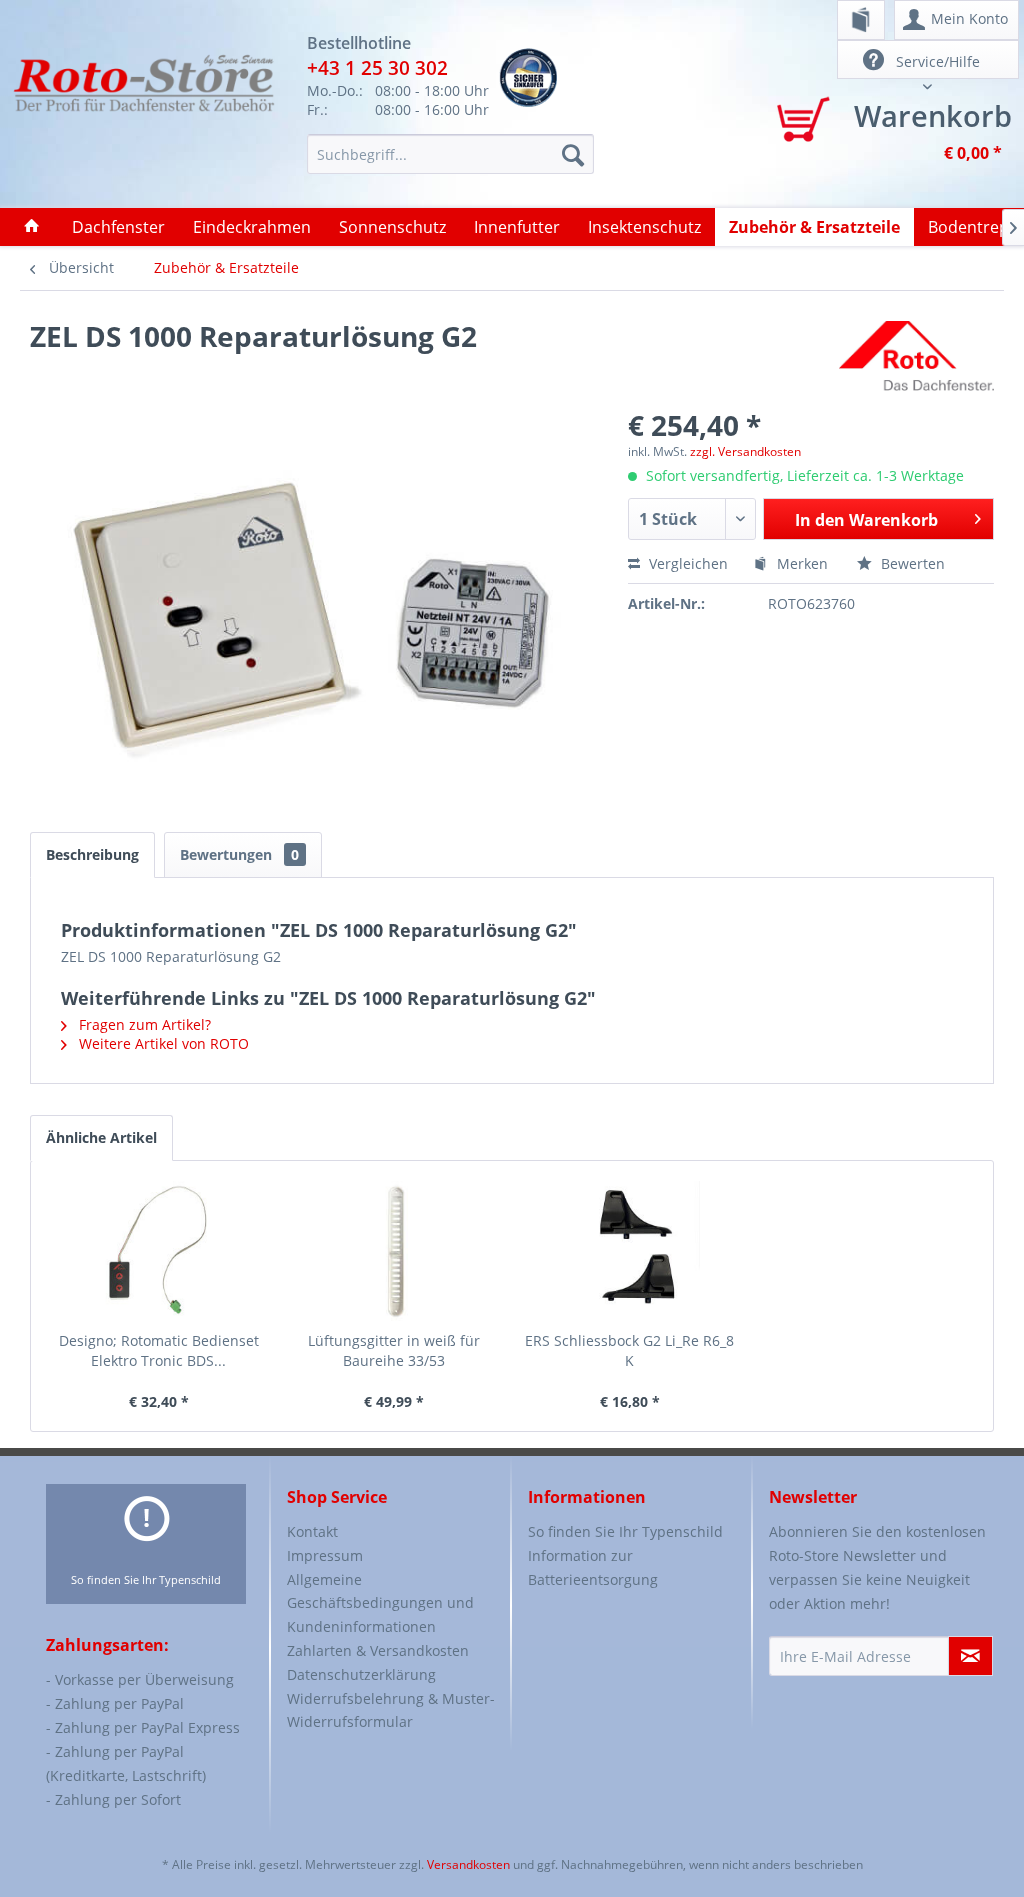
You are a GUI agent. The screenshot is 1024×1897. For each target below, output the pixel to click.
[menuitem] (861, 20)
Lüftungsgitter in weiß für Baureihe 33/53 (394, 1350)
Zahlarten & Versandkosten (378, 1650)
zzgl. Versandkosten (745, 451)
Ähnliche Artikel (101, 1137)
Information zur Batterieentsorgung (593, 1567)
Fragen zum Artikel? (143, 1024)
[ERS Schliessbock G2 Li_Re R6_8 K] (630, 1251)
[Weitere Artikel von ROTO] (916, 356)
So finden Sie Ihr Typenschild (146, 1579)
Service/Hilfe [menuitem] (936, 61)
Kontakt (312, 1531)
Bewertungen (239, 854)
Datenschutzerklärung (361, 1674)
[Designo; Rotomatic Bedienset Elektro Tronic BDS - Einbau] (159, 1251)
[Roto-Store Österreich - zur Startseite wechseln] (143, 112)
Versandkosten (468, 1864)
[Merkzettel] (861, 20)
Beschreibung (92, 854)
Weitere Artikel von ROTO (162, 1043)
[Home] (32, 227)
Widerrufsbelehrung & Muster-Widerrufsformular (391, 1710)
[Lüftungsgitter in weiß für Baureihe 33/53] (395, 1251)
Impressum (325, 1555)
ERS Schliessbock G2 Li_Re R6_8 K (629, 1350)
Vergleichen (686, 563)
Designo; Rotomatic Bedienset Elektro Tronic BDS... (159, 1350)
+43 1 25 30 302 (377, 67)
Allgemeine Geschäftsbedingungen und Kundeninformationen (380, 1603)
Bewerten (911, 563)
